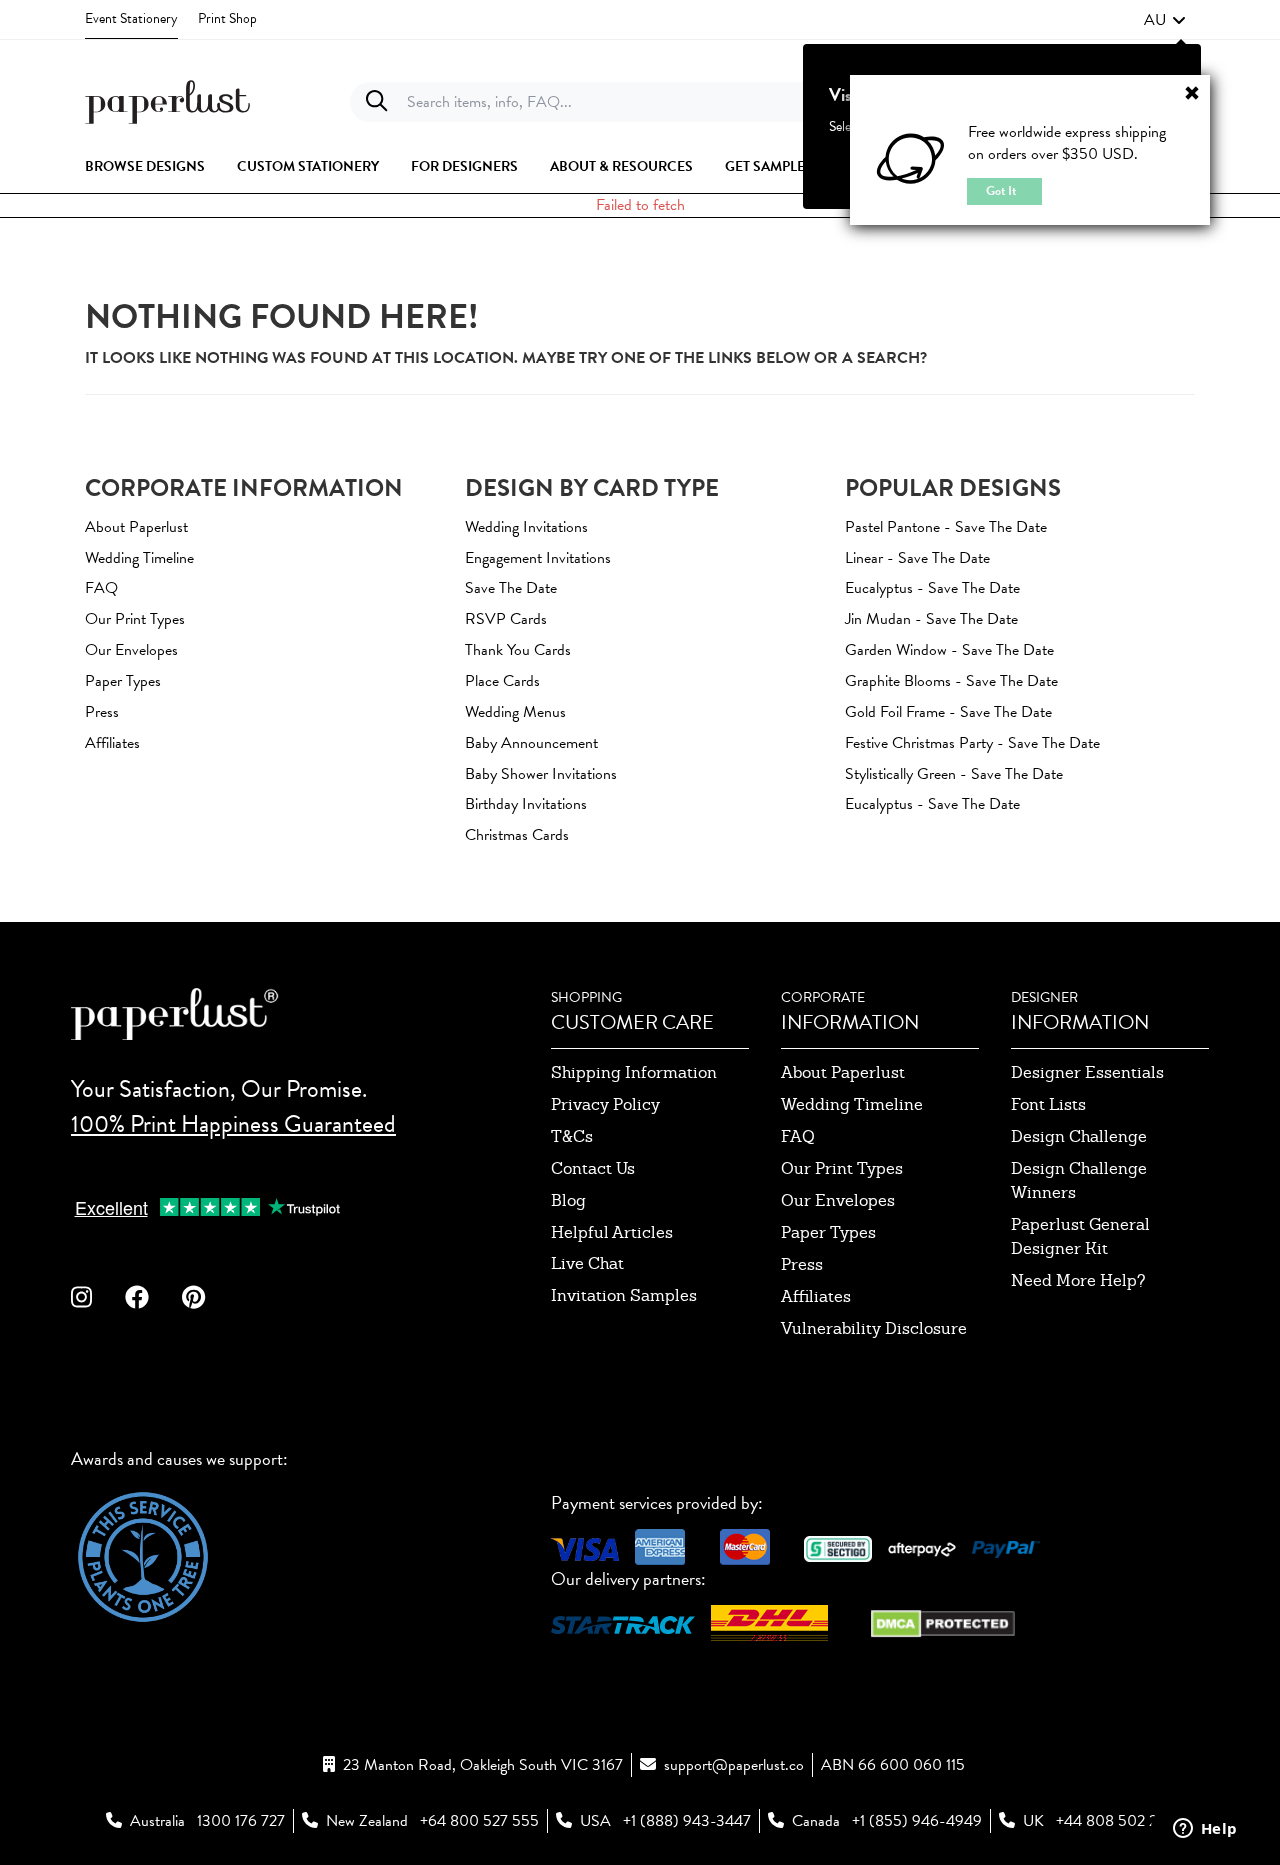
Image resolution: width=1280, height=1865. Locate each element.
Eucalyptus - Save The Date (932, 588)
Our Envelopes (131, 650)
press (802, 1264)
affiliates (816, 1296)
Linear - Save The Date (917, 558)
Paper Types (123, 681)
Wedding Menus (515, 712)
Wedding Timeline (139, 558)
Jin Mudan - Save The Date (931, 619)
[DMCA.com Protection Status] (943, 1621)
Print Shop (227, 18)
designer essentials (1087, 1072)
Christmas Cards (517, 835)
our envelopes (838, 1200)
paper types (828, 1232)
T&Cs (572, 1136)
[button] (1165, 20)
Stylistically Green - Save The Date (954, 774)
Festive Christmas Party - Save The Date (972, 743)
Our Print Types (135, 619)
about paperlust (843, 1072)
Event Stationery (131, 18)
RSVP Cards (506, 619)
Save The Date (511, 588)
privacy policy (605, 1104)
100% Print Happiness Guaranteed (233, 1124)
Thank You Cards (518, 650)
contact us (593, 1168)
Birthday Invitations (526, 804)
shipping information (634, 1072)
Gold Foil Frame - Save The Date (948, 712)
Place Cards (502, 681)
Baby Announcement (531, 743)
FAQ (101, 588)
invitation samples (624, 1295)
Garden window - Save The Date (949, 650)
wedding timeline (852, 1104)
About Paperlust (136, 527)
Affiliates (112, 743)
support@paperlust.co (734, 1765)
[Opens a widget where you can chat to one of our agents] (1205, 1830)
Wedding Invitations (526, 527)
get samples (769, 167)
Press (102, 712)
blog (568, 1200)
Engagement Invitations (538, 558)
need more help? (1078, 1280)
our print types (842, 1168)
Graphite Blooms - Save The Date (951, 681)
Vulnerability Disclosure (874, 1328)
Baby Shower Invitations (541, 774)
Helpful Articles (612, 1232)
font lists (1048, 1104)
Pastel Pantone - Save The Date (946, 527)
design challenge (1079, 1136)
